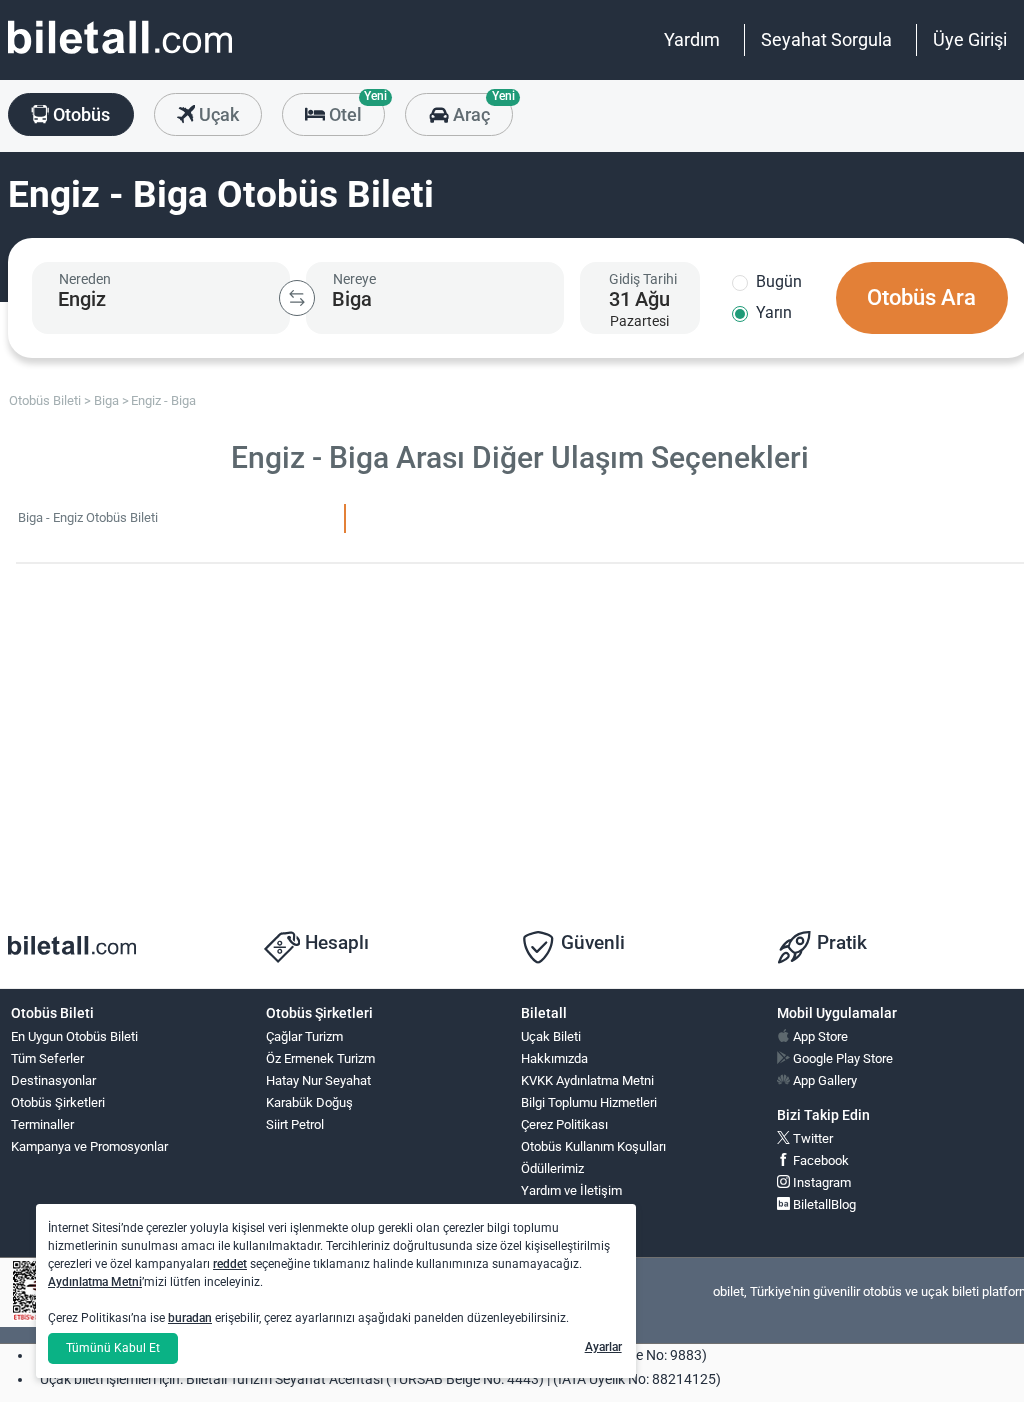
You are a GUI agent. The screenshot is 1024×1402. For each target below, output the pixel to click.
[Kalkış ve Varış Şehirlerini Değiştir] (297, 298)
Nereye (354, 279)
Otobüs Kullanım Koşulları (593, 1146)
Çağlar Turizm (304, 1036)
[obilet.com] (120, 55)
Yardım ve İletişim (571, 1190)
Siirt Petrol (295, 1124)
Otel (355, 109)
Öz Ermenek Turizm (320, 1058)
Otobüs (79, 114)
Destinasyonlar (53, 1080)
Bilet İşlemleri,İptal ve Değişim (566, 1221)
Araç (480, 109)
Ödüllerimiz (552, 1168)
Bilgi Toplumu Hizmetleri (589, 1102)
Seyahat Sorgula (826, 39)
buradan (190, 1318)
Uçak (217, 114)
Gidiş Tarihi (643, 279)
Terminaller (42, 1124)
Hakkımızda (554, 1058)
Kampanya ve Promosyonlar (89, 1146)
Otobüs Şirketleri (58, 1102)
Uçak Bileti (551, 1036)
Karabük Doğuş (309, 1102)
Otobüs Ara (921, 297)
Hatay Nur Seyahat (318, 1080)
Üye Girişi (970, 39)
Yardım (692, 39)
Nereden (85, 279)
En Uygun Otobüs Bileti (74, 1036)
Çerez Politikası (564, 1124)
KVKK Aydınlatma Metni (587, 1080)
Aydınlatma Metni (95, 1282)
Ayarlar (603, 1347)
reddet (230, 1264)
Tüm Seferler (47, 1058)
